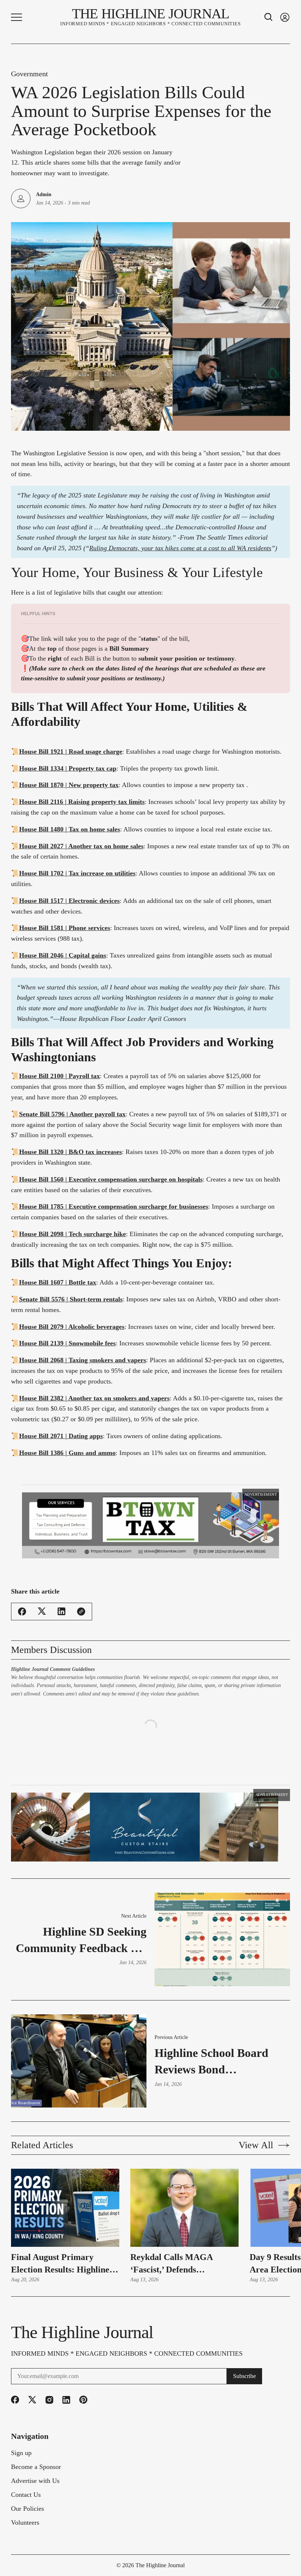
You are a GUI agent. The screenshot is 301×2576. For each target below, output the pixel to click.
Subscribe (244, 2372)
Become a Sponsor (36, 2463)
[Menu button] (17, 17)
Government (30, 74)
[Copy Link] (81, 1624)
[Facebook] (15, 2396)
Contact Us (26, 2491)
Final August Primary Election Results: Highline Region (60, 2260)
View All (256, 2142)
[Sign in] (285, 17)
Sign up (21, 2449)
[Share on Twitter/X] (42, 1623)
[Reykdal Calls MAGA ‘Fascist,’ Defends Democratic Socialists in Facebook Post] (184, 2204)
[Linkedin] (66, 2396)
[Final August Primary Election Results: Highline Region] (65, 2204)
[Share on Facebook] (22, 1624)
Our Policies (28, 2505)
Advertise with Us (35, 2477)
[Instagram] (49, 2396)
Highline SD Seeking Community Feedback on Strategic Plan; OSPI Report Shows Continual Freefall (81, 1937)
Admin (44, 194)
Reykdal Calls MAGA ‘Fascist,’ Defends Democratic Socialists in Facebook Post (176, 2260)
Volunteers (25, 2519)
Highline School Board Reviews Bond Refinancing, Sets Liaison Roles (218, 2058)
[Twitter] (32, 2396)
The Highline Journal (160, 2562)
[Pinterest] (83, 2396)
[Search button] (269, 17)
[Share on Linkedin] (61, 1623)
